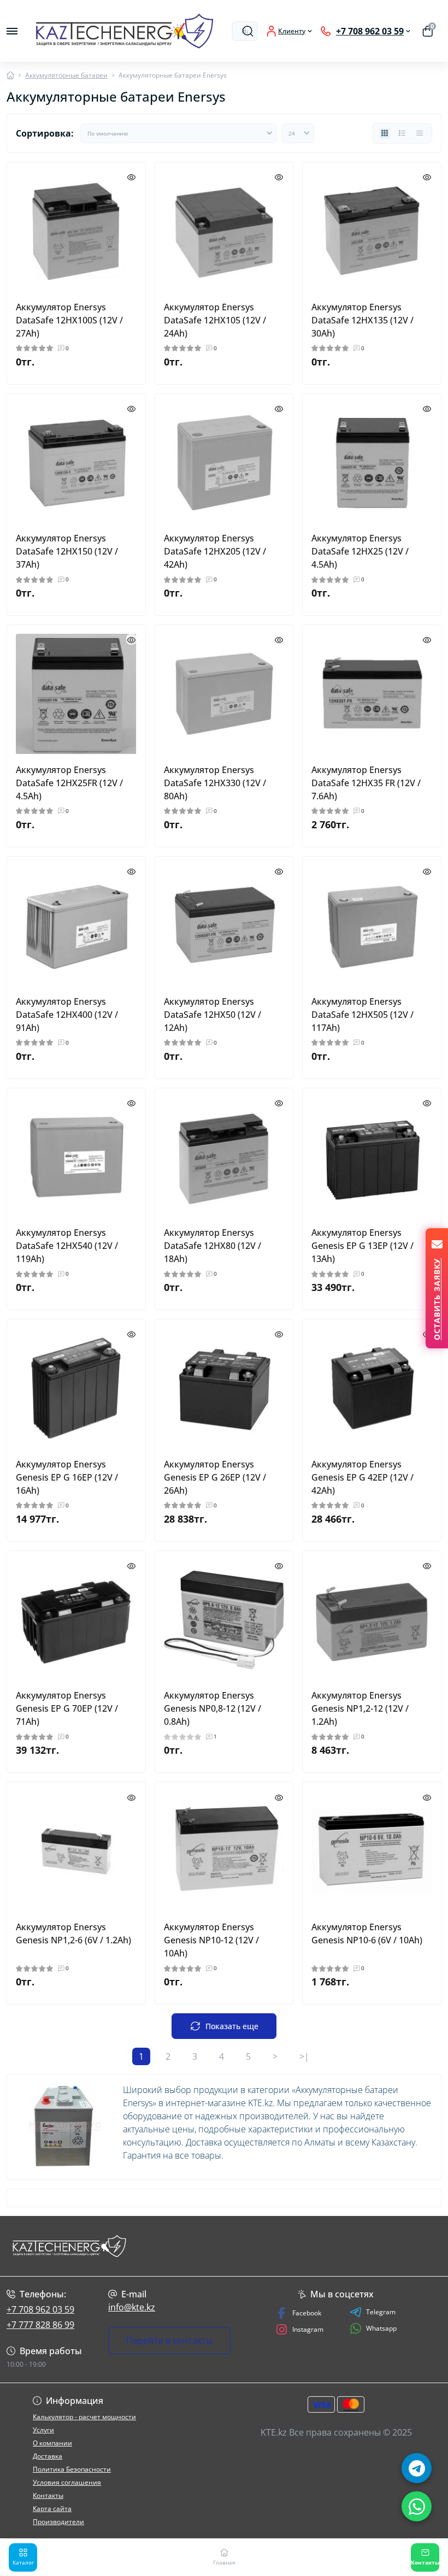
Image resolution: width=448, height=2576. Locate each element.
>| (304, 2056)
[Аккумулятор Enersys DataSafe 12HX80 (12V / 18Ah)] (224, 1157)
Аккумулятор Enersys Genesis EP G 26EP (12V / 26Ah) (215, 1477)
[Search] (248, 31)
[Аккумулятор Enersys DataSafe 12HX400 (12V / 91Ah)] (76, 926)
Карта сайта (52, 2509)
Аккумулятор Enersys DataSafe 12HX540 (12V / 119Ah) (67, 1246)
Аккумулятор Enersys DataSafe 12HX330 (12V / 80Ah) (215, 783)
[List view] (402, 133)
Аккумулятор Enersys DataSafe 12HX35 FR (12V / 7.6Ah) (366, 783)
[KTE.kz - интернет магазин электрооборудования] (75, 2246)
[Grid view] (385, 133)
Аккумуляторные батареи (66, 75)
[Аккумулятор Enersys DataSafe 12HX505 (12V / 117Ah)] (372, 926)
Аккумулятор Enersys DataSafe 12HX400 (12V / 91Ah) (67, 1015)
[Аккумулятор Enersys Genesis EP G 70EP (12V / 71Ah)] (76, 1620)
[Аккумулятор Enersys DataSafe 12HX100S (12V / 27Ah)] (76, 231)
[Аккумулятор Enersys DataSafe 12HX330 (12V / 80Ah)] (224, 694)
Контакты (48, 2495)
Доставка (48, 2456)
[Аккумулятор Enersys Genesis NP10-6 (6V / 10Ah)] (372, 1851)
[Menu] (12, 31)
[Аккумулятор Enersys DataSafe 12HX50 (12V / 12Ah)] (224, 926)
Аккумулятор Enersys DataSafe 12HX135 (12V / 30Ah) (362, 320)
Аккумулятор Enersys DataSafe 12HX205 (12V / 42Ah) (215, 551)
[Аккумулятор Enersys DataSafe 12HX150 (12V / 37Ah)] (76, 463)
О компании (52, 2443)
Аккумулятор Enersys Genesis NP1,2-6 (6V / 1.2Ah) (73, 1934)
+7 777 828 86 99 (40, 2325)
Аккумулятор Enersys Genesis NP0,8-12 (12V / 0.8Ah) (213, 1708)
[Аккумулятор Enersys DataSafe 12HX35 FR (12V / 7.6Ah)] (372, 694)
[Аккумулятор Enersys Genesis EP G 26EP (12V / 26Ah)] (224, 1389)
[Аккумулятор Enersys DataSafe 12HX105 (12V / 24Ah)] (224, 231)
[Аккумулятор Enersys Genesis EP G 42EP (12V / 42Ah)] (372, 1389)
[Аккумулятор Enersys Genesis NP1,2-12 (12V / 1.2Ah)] (372, 1620)
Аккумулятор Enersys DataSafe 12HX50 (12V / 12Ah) (213, 1015)
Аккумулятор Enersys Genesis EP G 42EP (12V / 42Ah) (362, 1477)
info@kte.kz (132, 2307)
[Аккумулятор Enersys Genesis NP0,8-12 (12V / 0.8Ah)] (224, 1620)
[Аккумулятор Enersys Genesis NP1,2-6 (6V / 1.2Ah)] (76, 1851)
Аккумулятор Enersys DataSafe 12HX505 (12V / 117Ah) (362, 1015)
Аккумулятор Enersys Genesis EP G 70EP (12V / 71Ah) (67, 1708)
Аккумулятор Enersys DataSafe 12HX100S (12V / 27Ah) (69, 320)
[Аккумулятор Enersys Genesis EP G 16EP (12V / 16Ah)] (76, 1389)
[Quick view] (131, 176)
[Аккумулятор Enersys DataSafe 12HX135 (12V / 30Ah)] (372, 231)
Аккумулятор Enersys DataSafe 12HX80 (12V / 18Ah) (213, 1246)
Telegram (381, 2312)
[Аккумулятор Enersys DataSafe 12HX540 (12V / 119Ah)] (76, 1157)
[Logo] (125, 31)
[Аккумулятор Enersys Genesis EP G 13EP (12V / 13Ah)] (372, 1157)
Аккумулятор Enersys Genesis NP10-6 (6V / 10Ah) (367, 1934)
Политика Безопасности (72, 2469)
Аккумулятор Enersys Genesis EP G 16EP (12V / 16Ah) (67, 1477)
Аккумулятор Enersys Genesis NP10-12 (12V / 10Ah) (211, 1940)
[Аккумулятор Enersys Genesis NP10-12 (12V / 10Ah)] (224, 1851)
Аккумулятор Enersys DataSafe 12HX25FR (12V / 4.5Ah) (69, 783)
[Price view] (420, 133)
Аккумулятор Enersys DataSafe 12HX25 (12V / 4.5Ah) (360, 551)
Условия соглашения (67, 2482)
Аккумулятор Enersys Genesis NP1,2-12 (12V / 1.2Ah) (360, 1708)
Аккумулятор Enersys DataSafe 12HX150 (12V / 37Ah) (67, 551)
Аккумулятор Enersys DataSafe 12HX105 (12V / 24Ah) (215, 320)
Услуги (43, 2430)
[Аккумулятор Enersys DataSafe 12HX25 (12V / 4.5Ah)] (372, 463)
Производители (58, 2522)
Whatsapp (381, 2328)
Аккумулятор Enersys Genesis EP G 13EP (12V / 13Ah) (362, 1246)
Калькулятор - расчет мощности (84, 2417)
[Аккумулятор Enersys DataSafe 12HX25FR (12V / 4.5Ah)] (76, 694)
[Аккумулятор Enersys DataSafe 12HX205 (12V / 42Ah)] (224, 463)
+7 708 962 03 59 (40, 2309)
